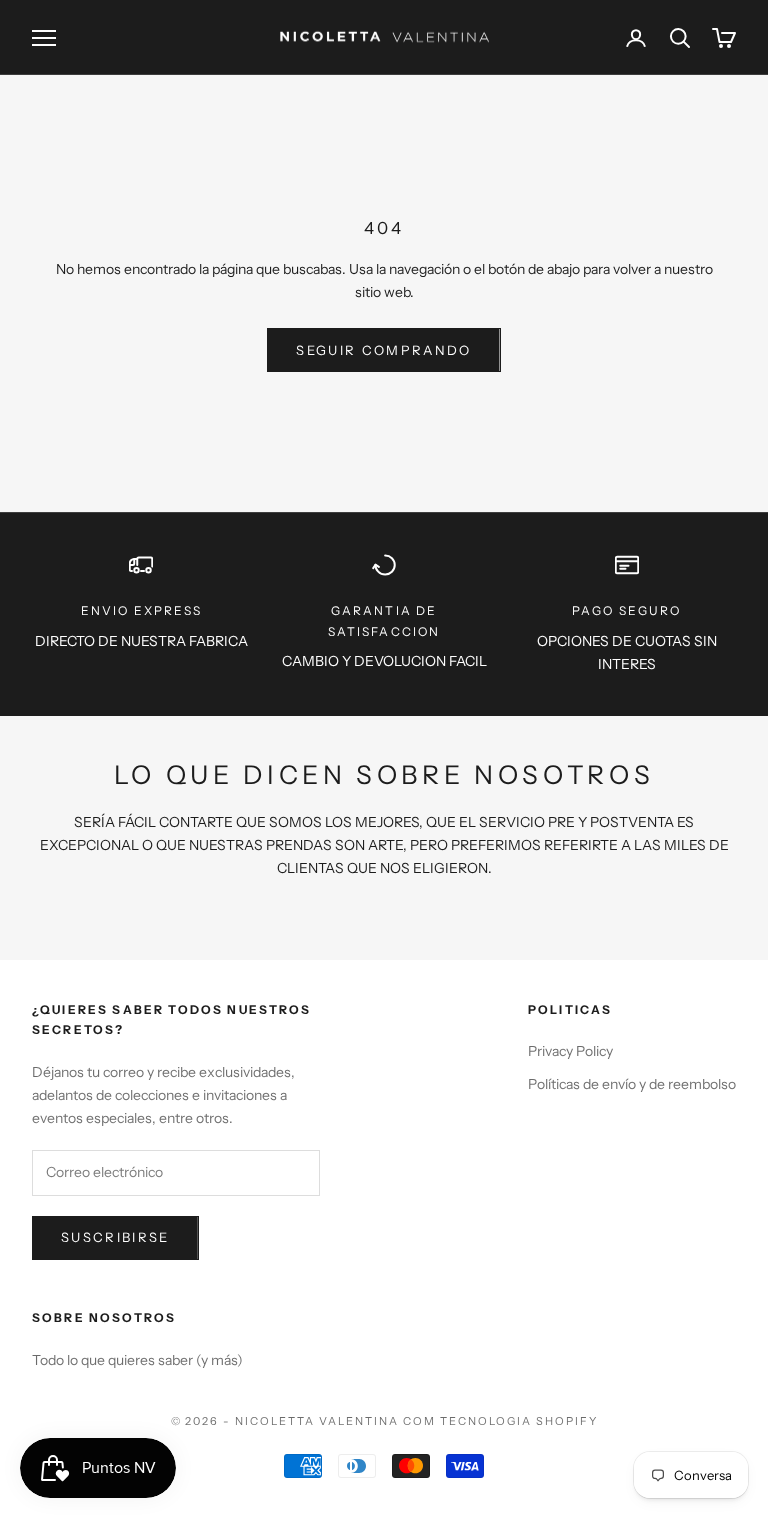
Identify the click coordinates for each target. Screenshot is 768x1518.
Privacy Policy (570, 1051)
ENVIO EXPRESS (141, 610)
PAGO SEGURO (627, 610)
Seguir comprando (383, 350)
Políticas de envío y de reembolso (632, 1084)
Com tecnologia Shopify (500, 1421)
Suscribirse (115, 1237)
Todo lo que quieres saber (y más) (137, 1360)
